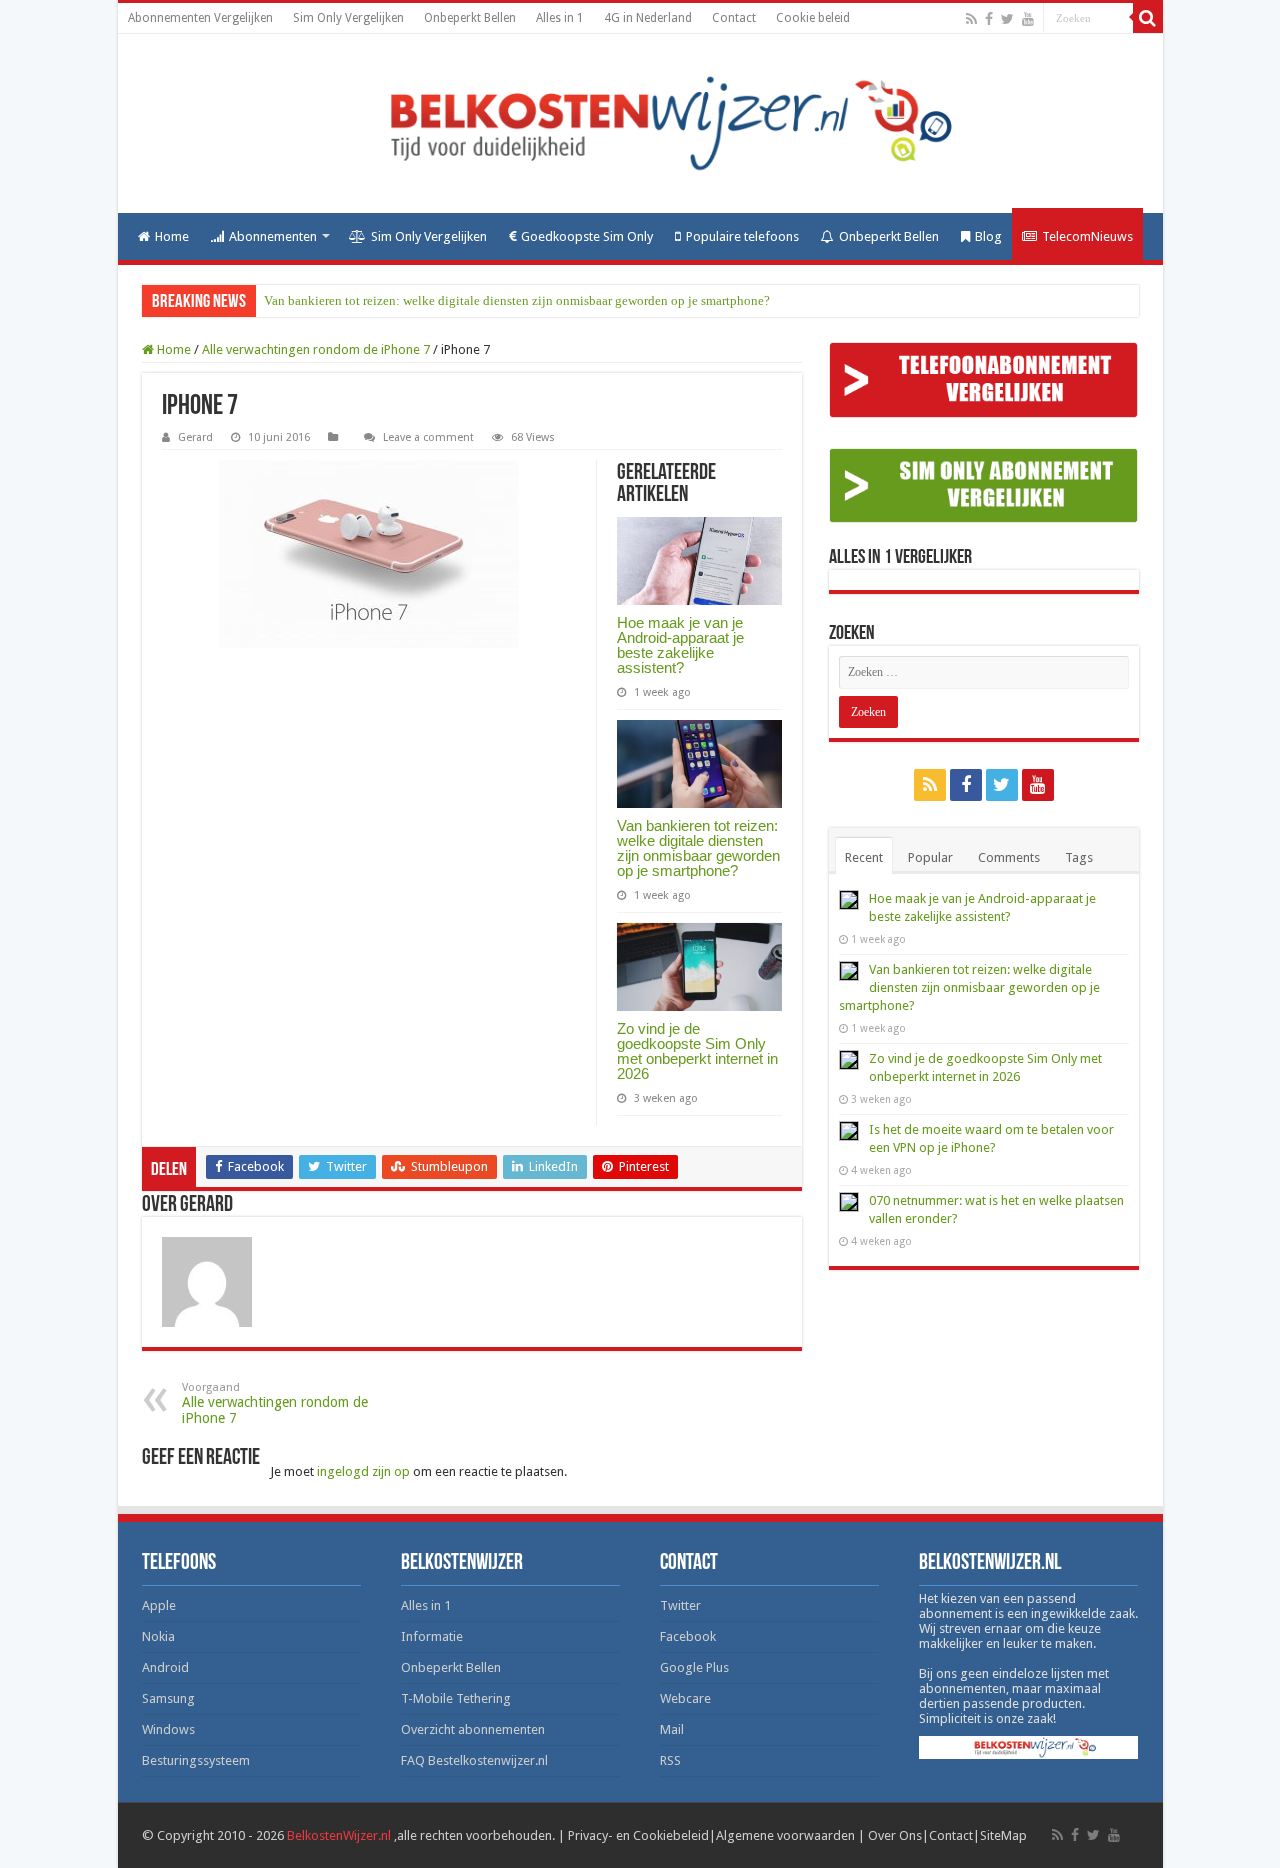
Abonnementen (273, 236)
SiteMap (1003, 1835)
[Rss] (971, 19)
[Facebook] (989, 19)
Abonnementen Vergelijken (200, 18)
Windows (168, 1729)
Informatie (432, 1636)
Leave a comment (428, 437)
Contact (734, 18)
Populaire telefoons (742, 236)
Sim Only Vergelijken (348, 18)
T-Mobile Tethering (456, 1698)
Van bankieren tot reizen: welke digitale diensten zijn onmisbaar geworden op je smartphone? (517, 300)
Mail (672, 1729)
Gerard (195, 437)
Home (172, 236)
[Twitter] (1007, 19)
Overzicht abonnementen (473, 1729)
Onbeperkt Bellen (470, 18)
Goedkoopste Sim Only (587, 236)
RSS (670, 1760)
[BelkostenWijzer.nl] (640, 123)
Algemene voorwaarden (785, 1835)
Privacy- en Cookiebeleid (638, 1835)
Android (165, 1667)
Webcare (685, 1698)
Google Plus (694, 1667)
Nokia (158, 1636)
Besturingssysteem (196, 1760)
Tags (1079, 857)
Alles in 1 (560, 18)
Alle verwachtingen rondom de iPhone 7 (316, 349)
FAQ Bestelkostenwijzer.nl (474, 1760)
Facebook (688, 1636)
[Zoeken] (1148, 18)
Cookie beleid (813, 18)
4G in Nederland (648, 18)
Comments (1009, 857)
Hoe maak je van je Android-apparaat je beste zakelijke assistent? (680, 645)
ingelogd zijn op (363, 1471)
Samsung (168, 1698)
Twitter (680, 1605)
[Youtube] (1028, 19)
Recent (864, 857)
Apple (159, 1605)
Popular (930, 857)
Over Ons (895, 1835)
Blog (988, 236)
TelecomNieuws (1087, 236)
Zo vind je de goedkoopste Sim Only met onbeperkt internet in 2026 (697, 1051)
